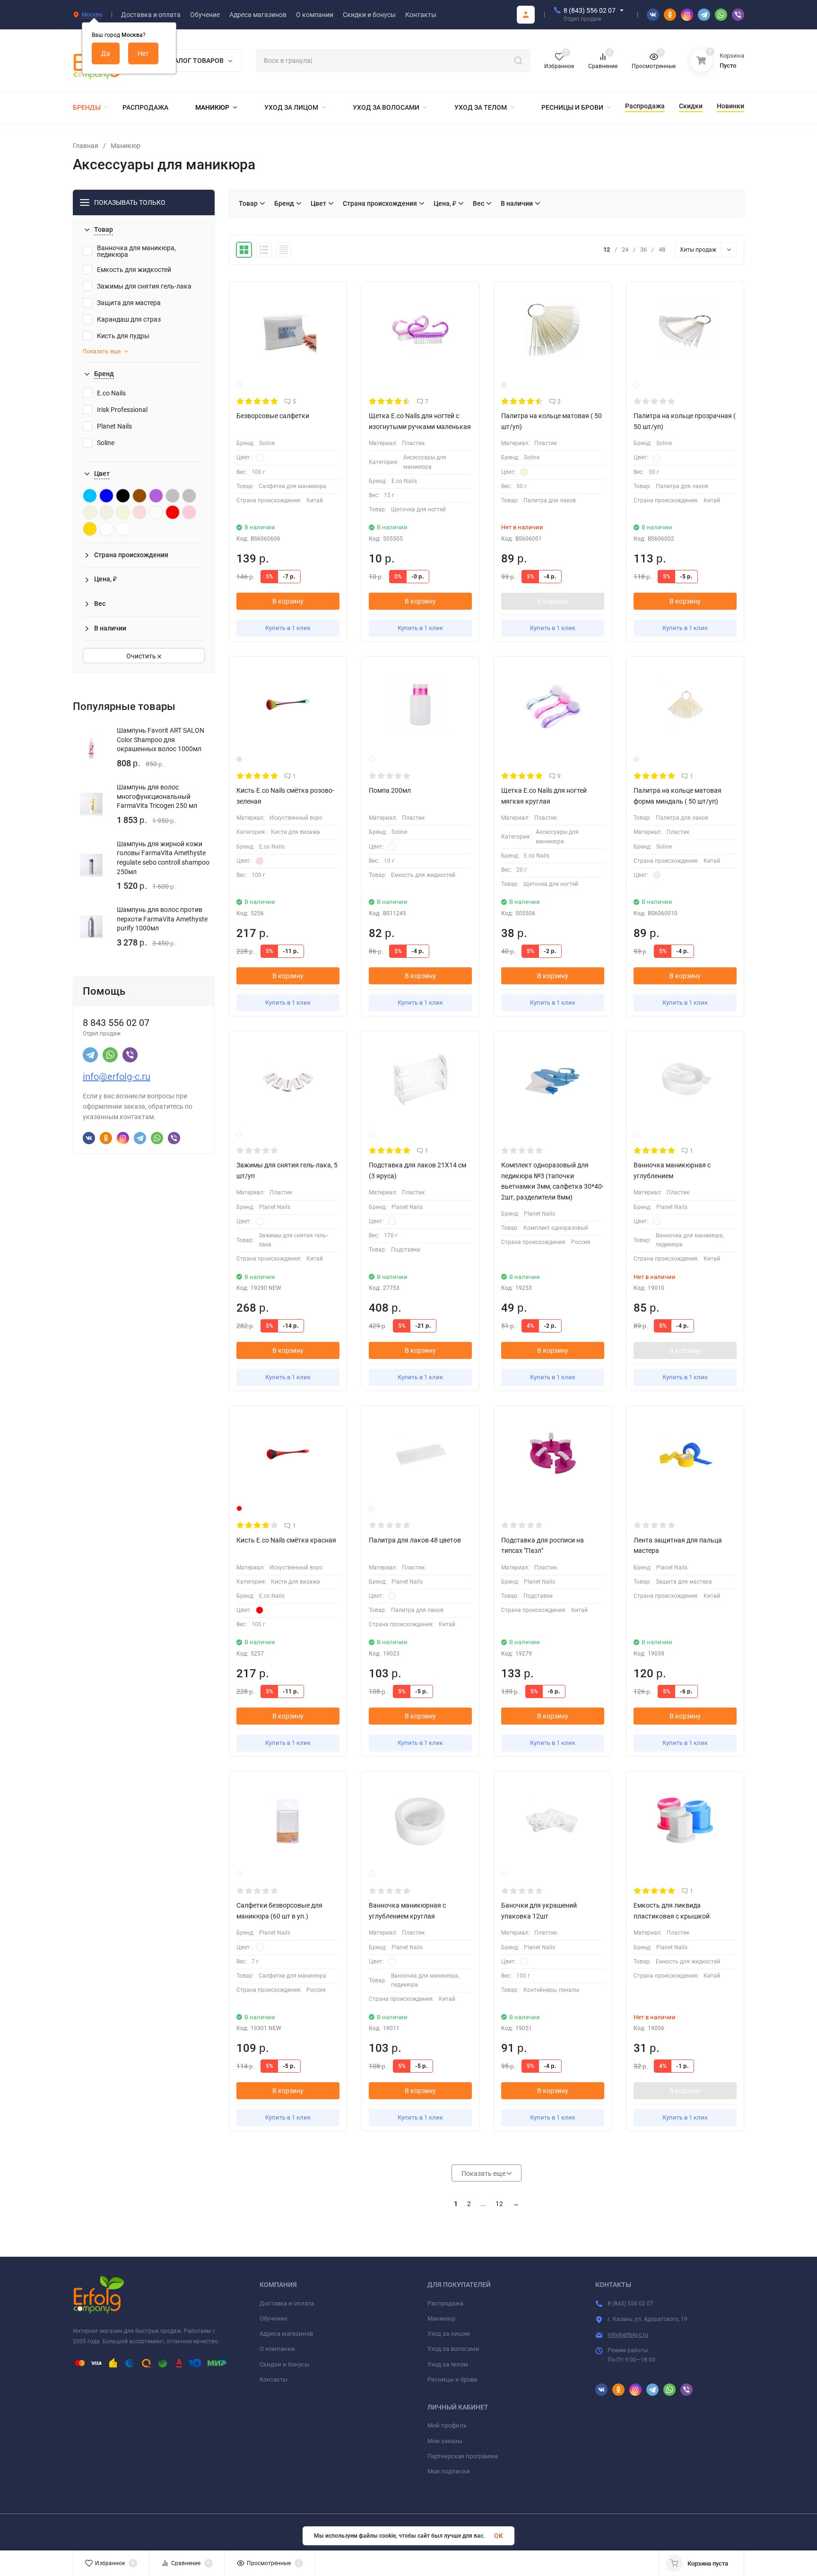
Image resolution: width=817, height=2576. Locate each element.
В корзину (288, 601)
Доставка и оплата (287, 2303)
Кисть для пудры (123, 336)
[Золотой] (90, 529)
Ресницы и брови (452, 2379)
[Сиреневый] (156, 496)
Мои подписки (449, 2471)
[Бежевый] (123, 512)
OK (499, 2536)
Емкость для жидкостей (134, 270)
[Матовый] (156, 512)
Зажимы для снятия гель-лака (144, 286)
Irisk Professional (122, 410)
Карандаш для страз (129, 319)
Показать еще (102, 351)
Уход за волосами (453, 2349)
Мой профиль (447, 2425)
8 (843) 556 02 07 (590, 10)
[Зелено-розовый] (139, 512)
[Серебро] (173, 496)
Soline (106, 443)
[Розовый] (189, 512)
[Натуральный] (106, 512)
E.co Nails (111, 393)
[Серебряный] (189, 496)
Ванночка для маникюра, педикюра (136, 251)
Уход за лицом (449, 2334)
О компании (277, 2349)
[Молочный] (90, 512)
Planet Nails (114, 426)
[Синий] (106, 496)
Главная (86, 146)
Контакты (274, 2379)
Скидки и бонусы (284, 2364)
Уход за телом (448, 2364)
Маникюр (126, 146)
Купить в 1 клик (288, 628)
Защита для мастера (129, 303)
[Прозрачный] (123, 529)
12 (499, 2204)
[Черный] (123, 496)
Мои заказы (445, 2441)
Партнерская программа (463, 2456)
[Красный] (173, 512)
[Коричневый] (139, 496)
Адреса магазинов (286, 2334)
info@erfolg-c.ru (117, 1077)
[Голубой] (90, 496)
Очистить (142, 656)
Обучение (274, 2318)
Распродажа (445, 2303)
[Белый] (106, 529)
